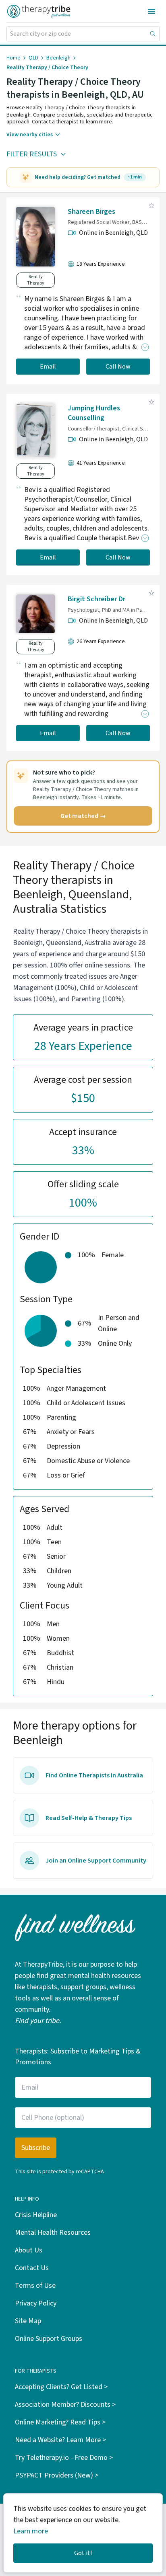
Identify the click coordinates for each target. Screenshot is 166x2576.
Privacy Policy (36, 2303)
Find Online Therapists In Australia (94, 1775)
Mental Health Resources (53, 2233)
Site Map (28, 2321)
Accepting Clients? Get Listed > (61, 2387)
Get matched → (83, 816)
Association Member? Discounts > (65, 2405)
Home (13, 58)
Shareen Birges (91, 212)
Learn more (31, 2531)
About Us (29, 2250)
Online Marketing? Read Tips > (60, 2422)
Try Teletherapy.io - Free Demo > (64, 2458)
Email (48, 367)
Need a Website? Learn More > (60, 2440)
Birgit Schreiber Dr (96, 599)
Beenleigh (58, 58)
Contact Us (32, 2268)
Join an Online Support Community (96, 1861)
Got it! (83, 2553)
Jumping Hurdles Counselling (94, 413)
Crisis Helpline (36, 2215)
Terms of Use (35, 2286)
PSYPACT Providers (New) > (57, 2475)
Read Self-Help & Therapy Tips (89, 1818)
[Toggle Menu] (151, 11)
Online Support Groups (49, 2339)
